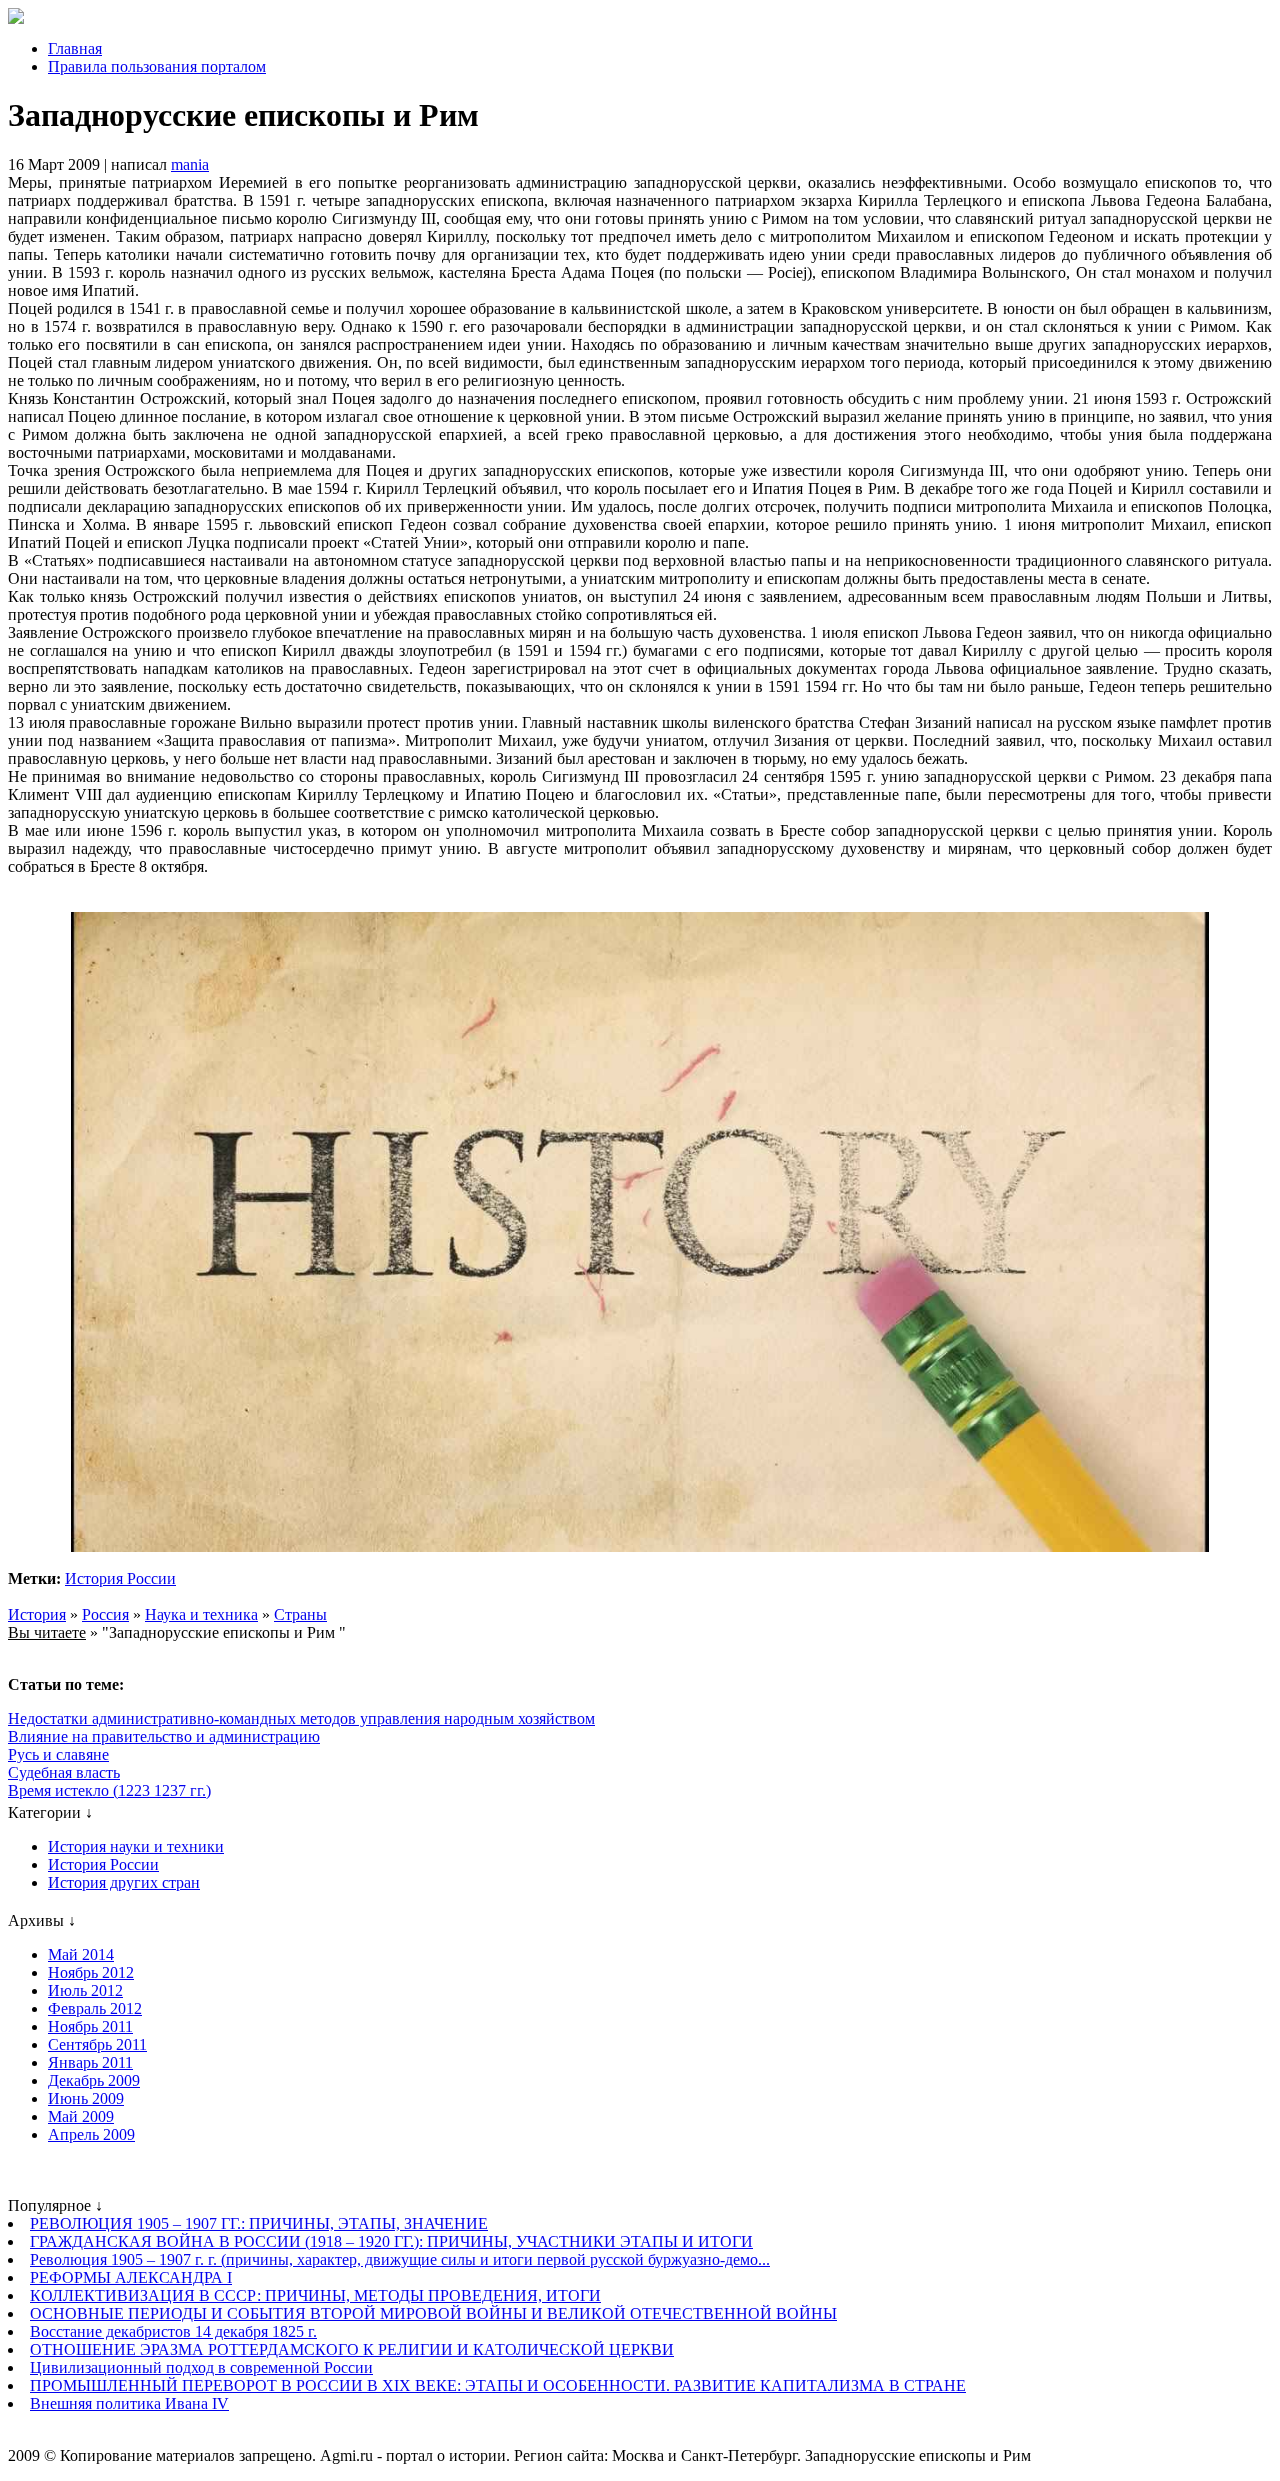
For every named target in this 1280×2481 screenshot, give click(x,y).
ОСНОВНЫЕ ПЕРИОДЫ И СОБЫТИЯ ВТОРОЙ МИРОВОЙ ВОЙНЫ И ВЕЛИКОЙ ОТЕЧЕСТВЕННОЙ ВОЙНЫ (433, 2313)
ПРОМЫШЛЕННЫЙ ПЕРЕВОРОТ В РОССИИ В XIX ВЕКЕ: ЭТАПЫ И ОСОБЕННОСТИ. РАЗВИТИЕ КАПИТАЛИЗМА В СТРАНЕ (498, 2385)
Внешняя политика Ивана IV (129, 2403)
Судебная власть (64, 1772)
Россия (105, 1614)
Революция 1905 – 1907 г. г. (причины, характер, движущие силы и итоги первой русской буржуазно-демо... (400, 2259)
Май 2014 (81, 1954)
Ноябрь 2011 (90, 2026)
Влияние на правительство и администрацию (164, 1736)
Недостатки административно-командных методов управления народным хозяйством (301, 1718)
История (37, 1614)
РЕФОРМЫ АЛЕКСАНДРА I (131, 2277)
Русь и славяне (58, 1754)
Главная (75, 48)
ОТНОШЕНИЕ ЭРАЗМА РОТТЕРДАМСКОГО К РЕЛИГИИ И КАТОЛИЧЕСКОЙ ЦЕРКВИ (352, 2349)
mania (190, 164)
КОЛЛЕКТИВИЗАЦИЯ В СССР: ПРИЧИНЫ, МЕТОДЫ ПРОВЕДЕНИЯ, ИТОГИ (315, 2295)
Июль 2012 (85, 1990)
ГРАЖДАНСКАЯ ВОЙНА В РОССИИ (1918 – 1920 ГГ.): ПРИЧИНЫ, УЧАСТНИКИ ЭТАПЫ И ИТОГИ (391, 2241)
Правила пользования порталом (157, 66)
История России (120, 1578)
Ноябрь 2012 (91, 1972)
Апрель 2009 (91, 2134)
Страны (300, 1614)
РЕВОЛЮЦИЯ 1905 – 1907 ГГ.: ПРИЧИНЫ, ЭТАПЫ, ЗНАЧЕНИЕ (259, 2223)
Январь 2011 (90, 2062)
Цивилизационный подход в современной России (201, 2367)
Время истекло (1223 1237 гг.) (109, 1790)
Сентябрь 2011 (97, 2044)
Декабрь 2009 (94, 2080)
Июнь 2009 (86, 2098)
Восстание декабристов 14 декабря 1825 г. (173, 2331)
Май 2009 (81, 2116)
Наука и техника (201, 1614)
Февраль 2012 (95, 2008)
